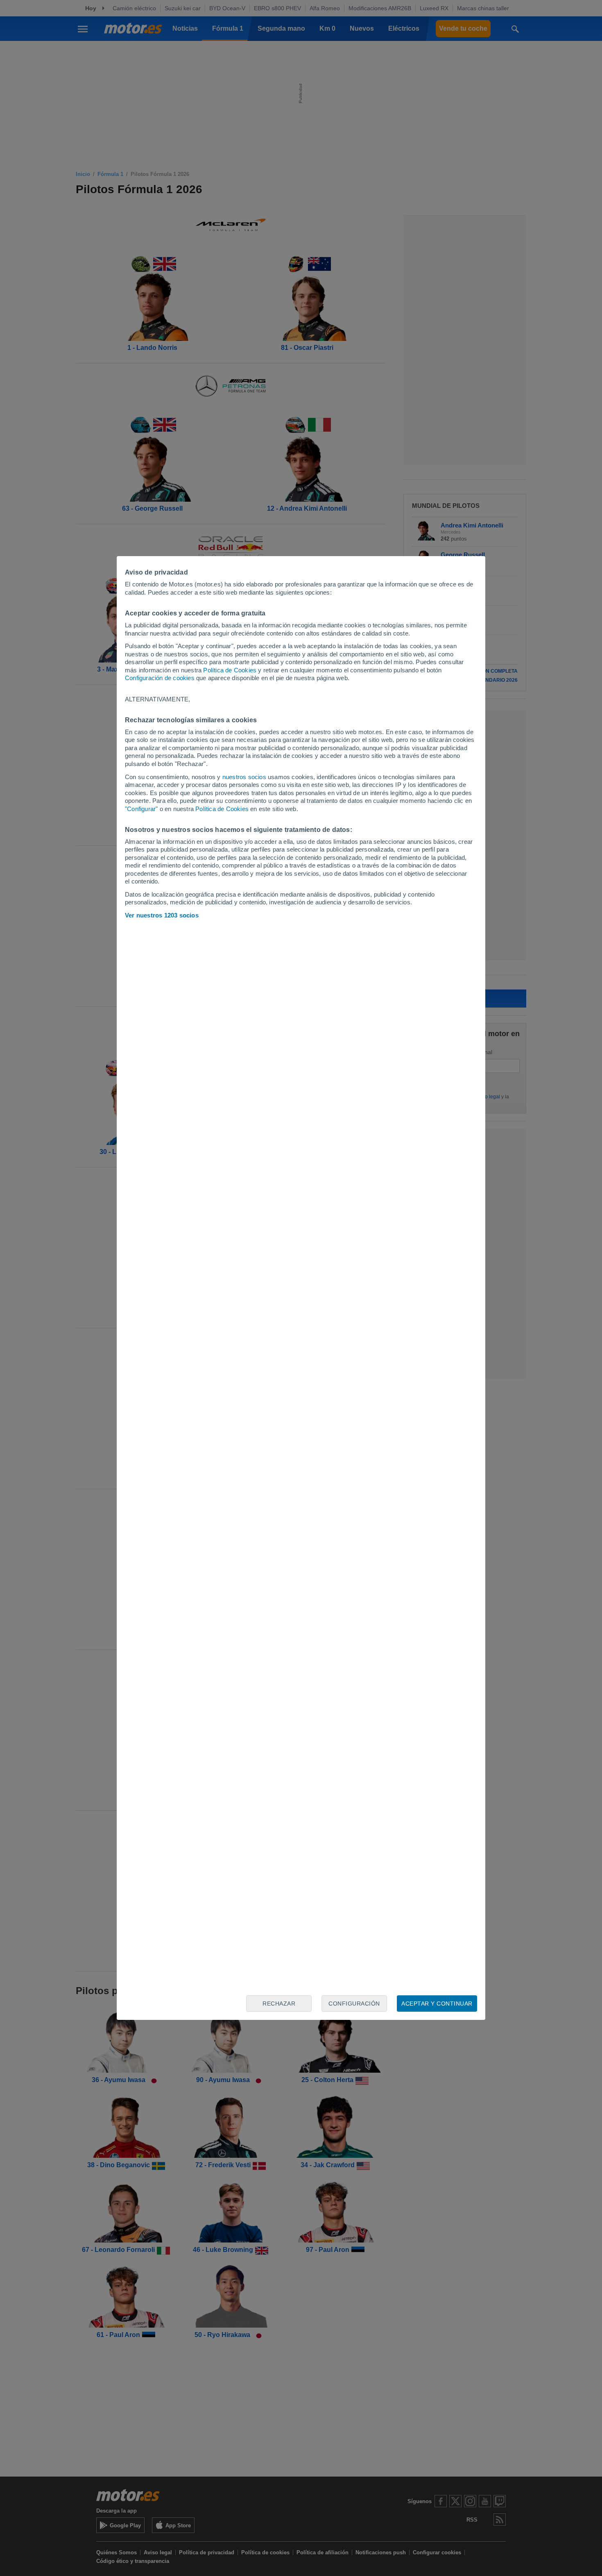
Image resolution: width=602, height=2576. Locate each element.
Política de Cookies (230, 670)
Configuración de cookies (160, 678)
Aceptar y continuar (437, 2004)
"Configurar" (141, 809)
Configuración (354, 2004)
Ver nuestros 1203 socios (162, 915)
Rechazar (279, 2004)
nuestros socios (244, 777)
